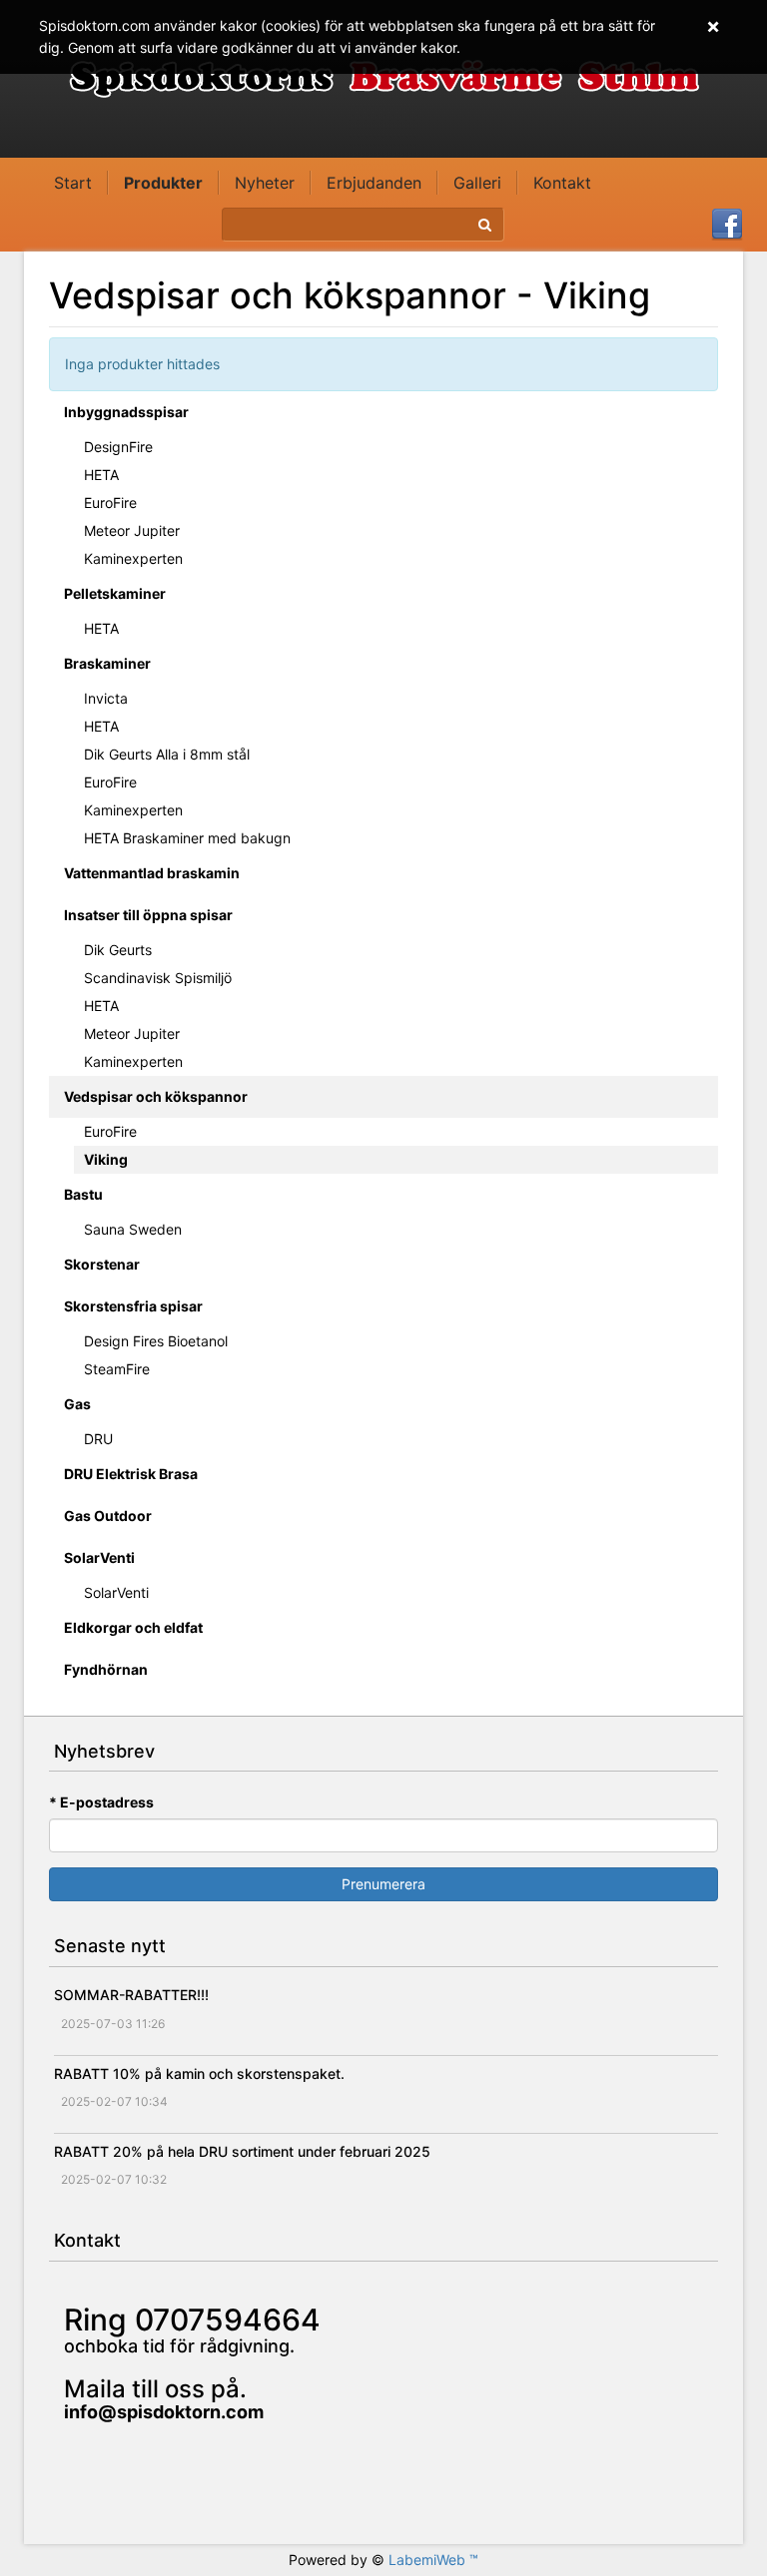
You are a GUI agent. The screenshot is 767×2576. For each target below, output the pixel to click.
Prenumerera (383, 1884)
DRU (98, 1439)
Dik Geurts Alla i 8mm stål (167, 754)
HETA (101, 475)
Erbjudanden (374, 183)
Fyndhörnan (106, 1669)
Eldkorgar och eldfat (133, 1627)
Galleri (477, 183)
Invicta (106, 698)
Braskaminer (107, 663)
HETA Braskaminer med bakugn (187, 838)
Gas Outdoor (108, 1516)
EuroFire (110, 503)
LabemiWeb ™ (433, 2560)
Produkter (163, 183)
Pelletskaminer (115, 593)
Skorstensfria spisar (133, 1306)
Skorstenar (102, 1264)
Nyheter (265, 183)
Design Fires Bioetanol (156, 1341)
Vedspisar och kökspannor (156, 1096)
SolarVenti (99, 1557)
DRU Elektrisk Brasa (131, 1474)
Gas (77, 1404)
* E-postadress (101, 1802)
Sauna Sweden (133, 1229)
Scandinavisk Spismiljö (158, 978)
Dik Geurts (118, 950)
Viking (106, 1159)
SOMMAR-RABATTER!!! (131, 1995)
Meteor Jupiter (132, 530)
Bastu (83, 1194)
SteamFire (117, 1369)
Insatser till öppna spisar (148, 915)
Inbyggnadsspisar (126, 412)
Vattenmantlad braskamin (152, 873)
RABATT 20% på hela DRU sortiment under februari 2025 (242, 2151)
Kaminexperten (133, 558)
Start (73, 183)
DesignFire (118, 447)
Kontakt (562, 183)
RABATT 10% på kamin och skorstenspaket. (199, 2073)
